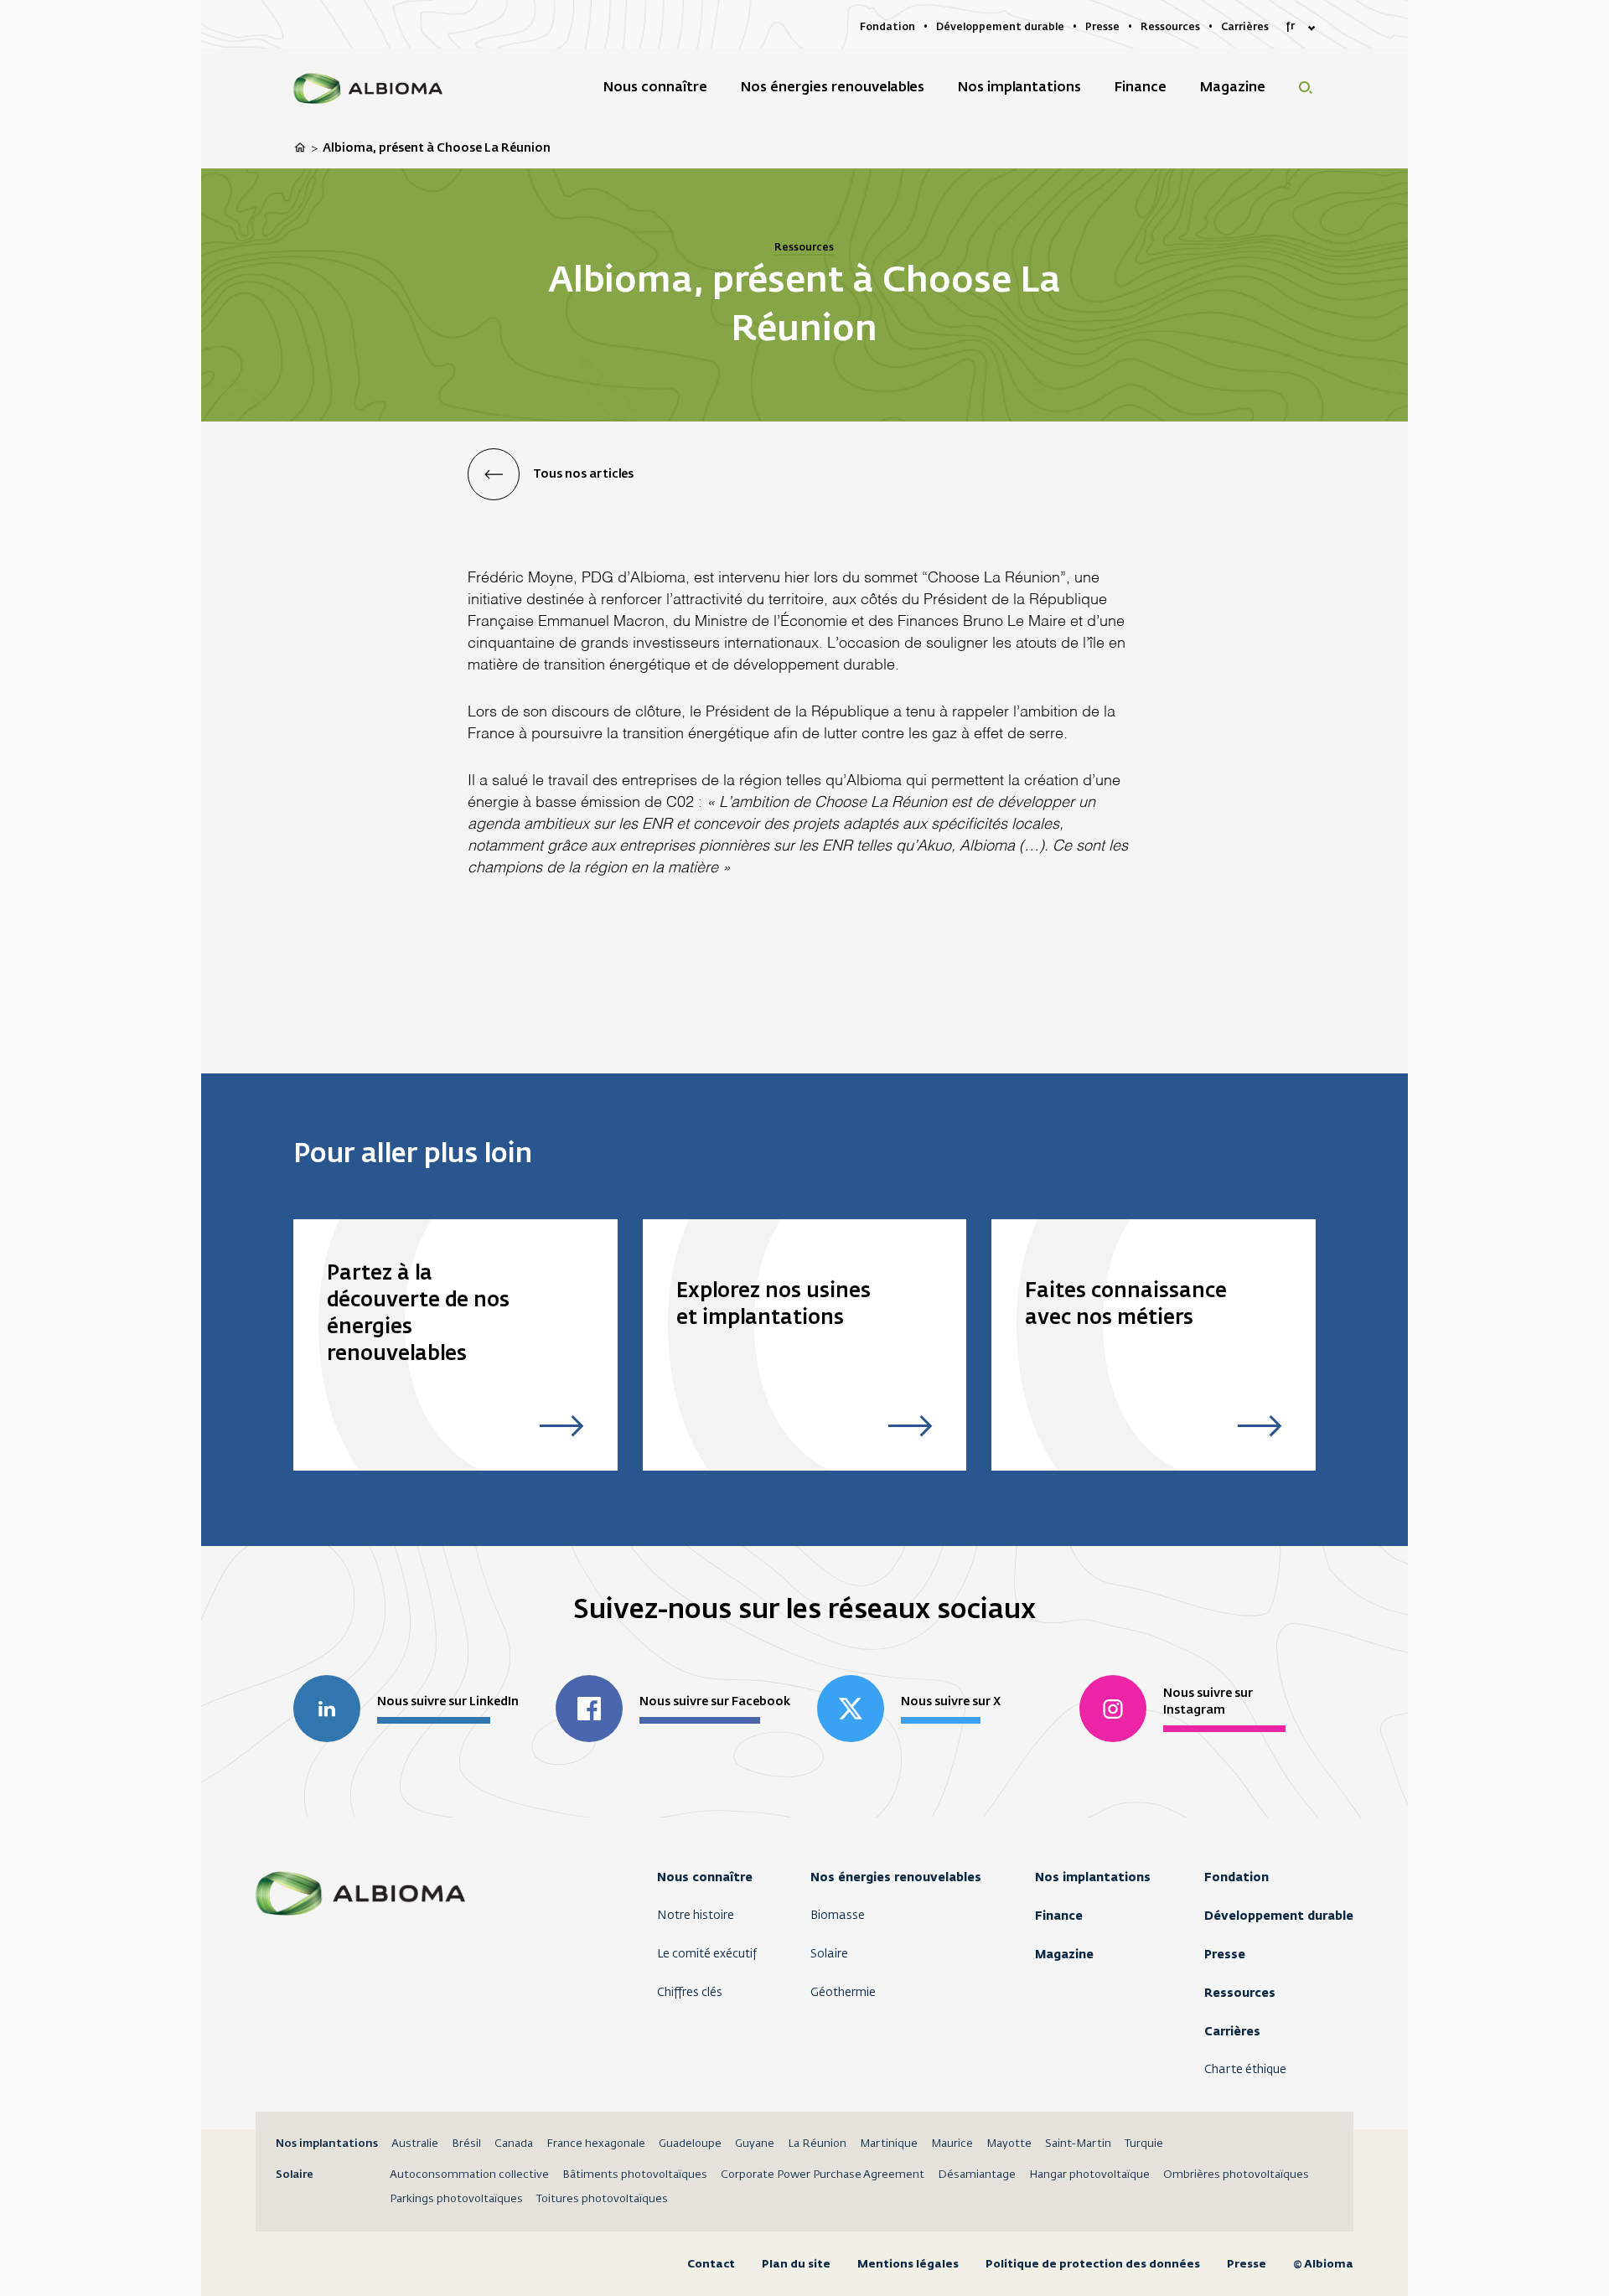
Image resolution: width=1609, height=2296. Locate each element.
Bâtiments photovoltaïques (635, 2175)
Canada (514, 2144)
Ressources (1240, 1993)
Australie (415, 2144)
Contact (711, 2264)
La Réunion (817, 2144)
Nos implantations (1093, 1877)
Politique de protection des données (1093, 2264)
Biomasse (838, 1916)
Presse (1225, 1954)
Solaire (829, 1954)
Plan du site (796, 2264)
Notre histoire (696, 1916)
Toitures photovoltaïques (602, 2199)
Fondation (1236, 1877)
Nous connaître (705, 1877)
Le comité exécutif (707, 1954)
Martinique (889, 2144)
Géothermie (843, 1993)
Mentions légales (908, 2264)
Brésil (466, 2144)
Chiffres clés (690, 1993)
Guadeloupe (690, 2144)
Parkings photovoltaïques (456, 2199)
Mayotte (1009, 2144)
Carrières (1232, 2031)
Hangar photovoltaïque (1089, 2175)
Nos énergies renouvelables (896, 1877)
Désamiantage (977, 2175)
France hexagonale (596, 2144)
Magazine (1064, 1954)
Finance (1059, 1916)
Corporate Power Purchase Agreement (823, 2175)
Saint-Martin (1078, 2144)
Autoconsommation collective (469, 2175)
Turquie (1144, 2144)
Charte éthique (1245, 2070)
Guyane (755, 2144)
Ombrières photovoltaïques (1236, 2175)
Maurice (952, 2144)
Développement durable (1279, 1916)
